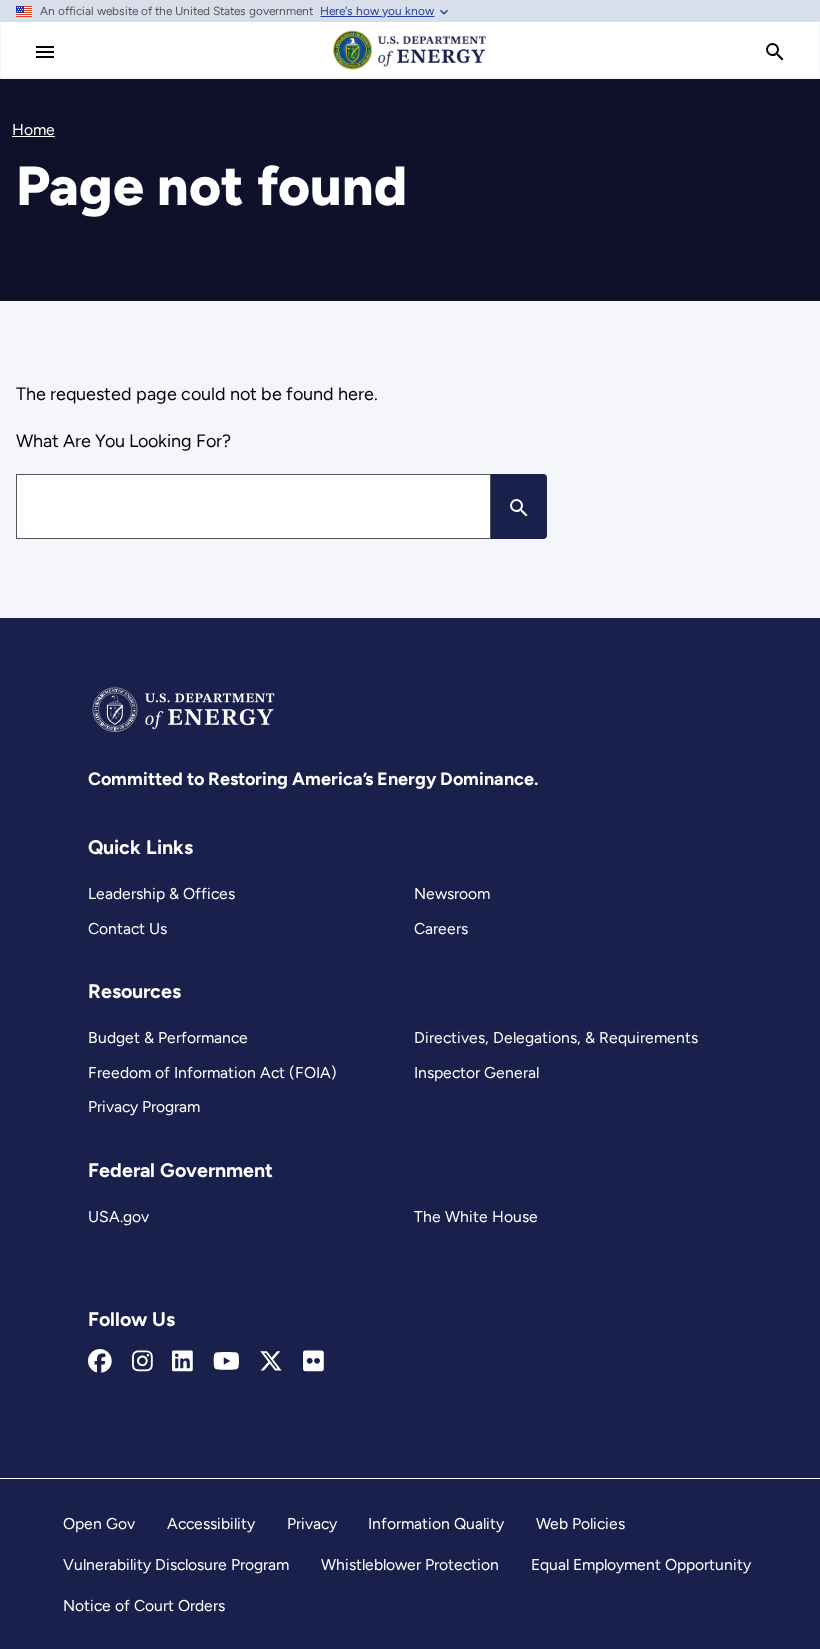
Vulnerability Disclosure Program (176, 1564)
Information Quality (436, 1523)
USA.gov (118, 1216)
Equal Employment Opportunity (641, 1564)
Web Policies (580, 1523)
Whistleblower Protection (410, 1564)
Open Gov (99, 1523)
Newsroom (452, 893)
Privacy (312, 1523)
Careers (441, 928)
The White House (476, 1216)
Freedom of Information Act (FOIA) (212, 1072)
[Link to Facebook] (100, 1362)
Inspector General (476, 1072)
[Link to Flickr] (313, 1362)
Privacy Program (144, 1106)
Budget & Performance (168, 1037)
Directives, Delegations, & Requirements (556, 1037)
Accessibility (211, 1523)
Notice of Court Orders (144, 1605)
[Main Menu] (45, 52)
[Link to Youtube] (226, 1362)
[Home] (410, 68)
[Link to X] (271, 1362)
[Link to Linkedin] (182, 1362)
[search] (775, 52)
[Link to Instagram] (142, 1362)
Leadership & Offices (161, 893)
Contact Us (127, 928)
